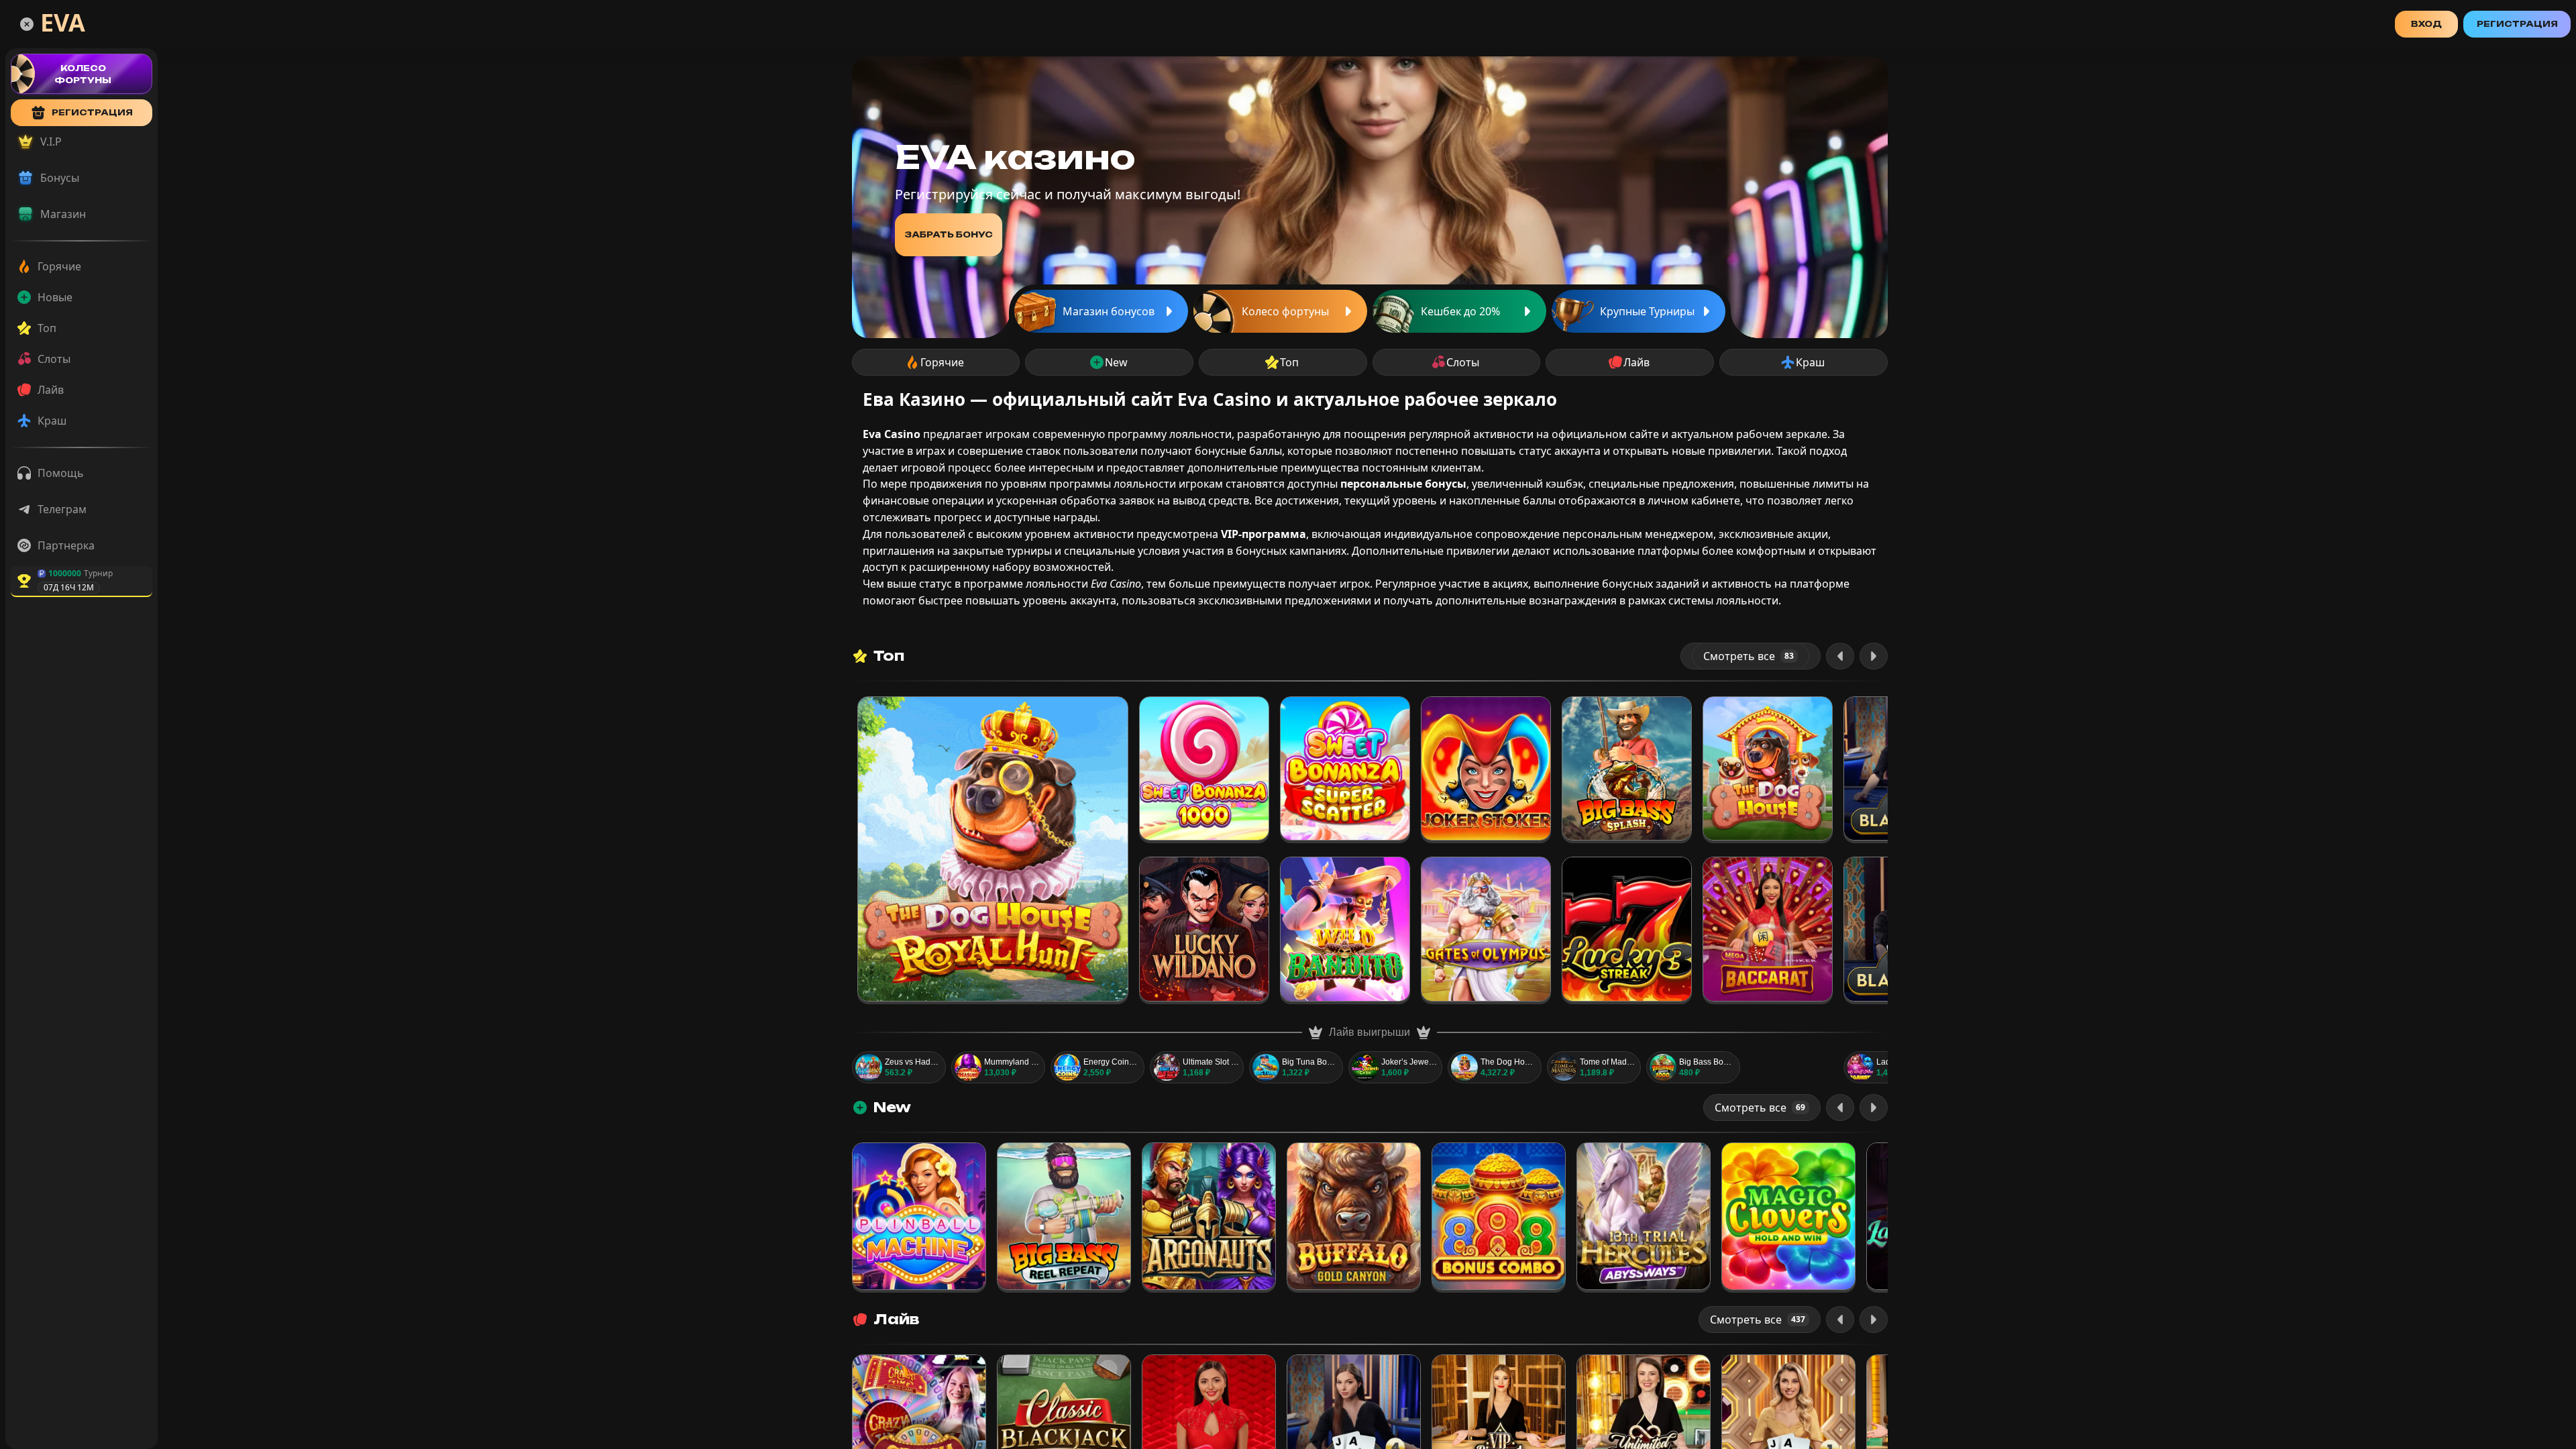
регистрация (92, 112)
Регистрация (2517, 24)
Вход (2426, 24)
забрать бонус (949, 234)
